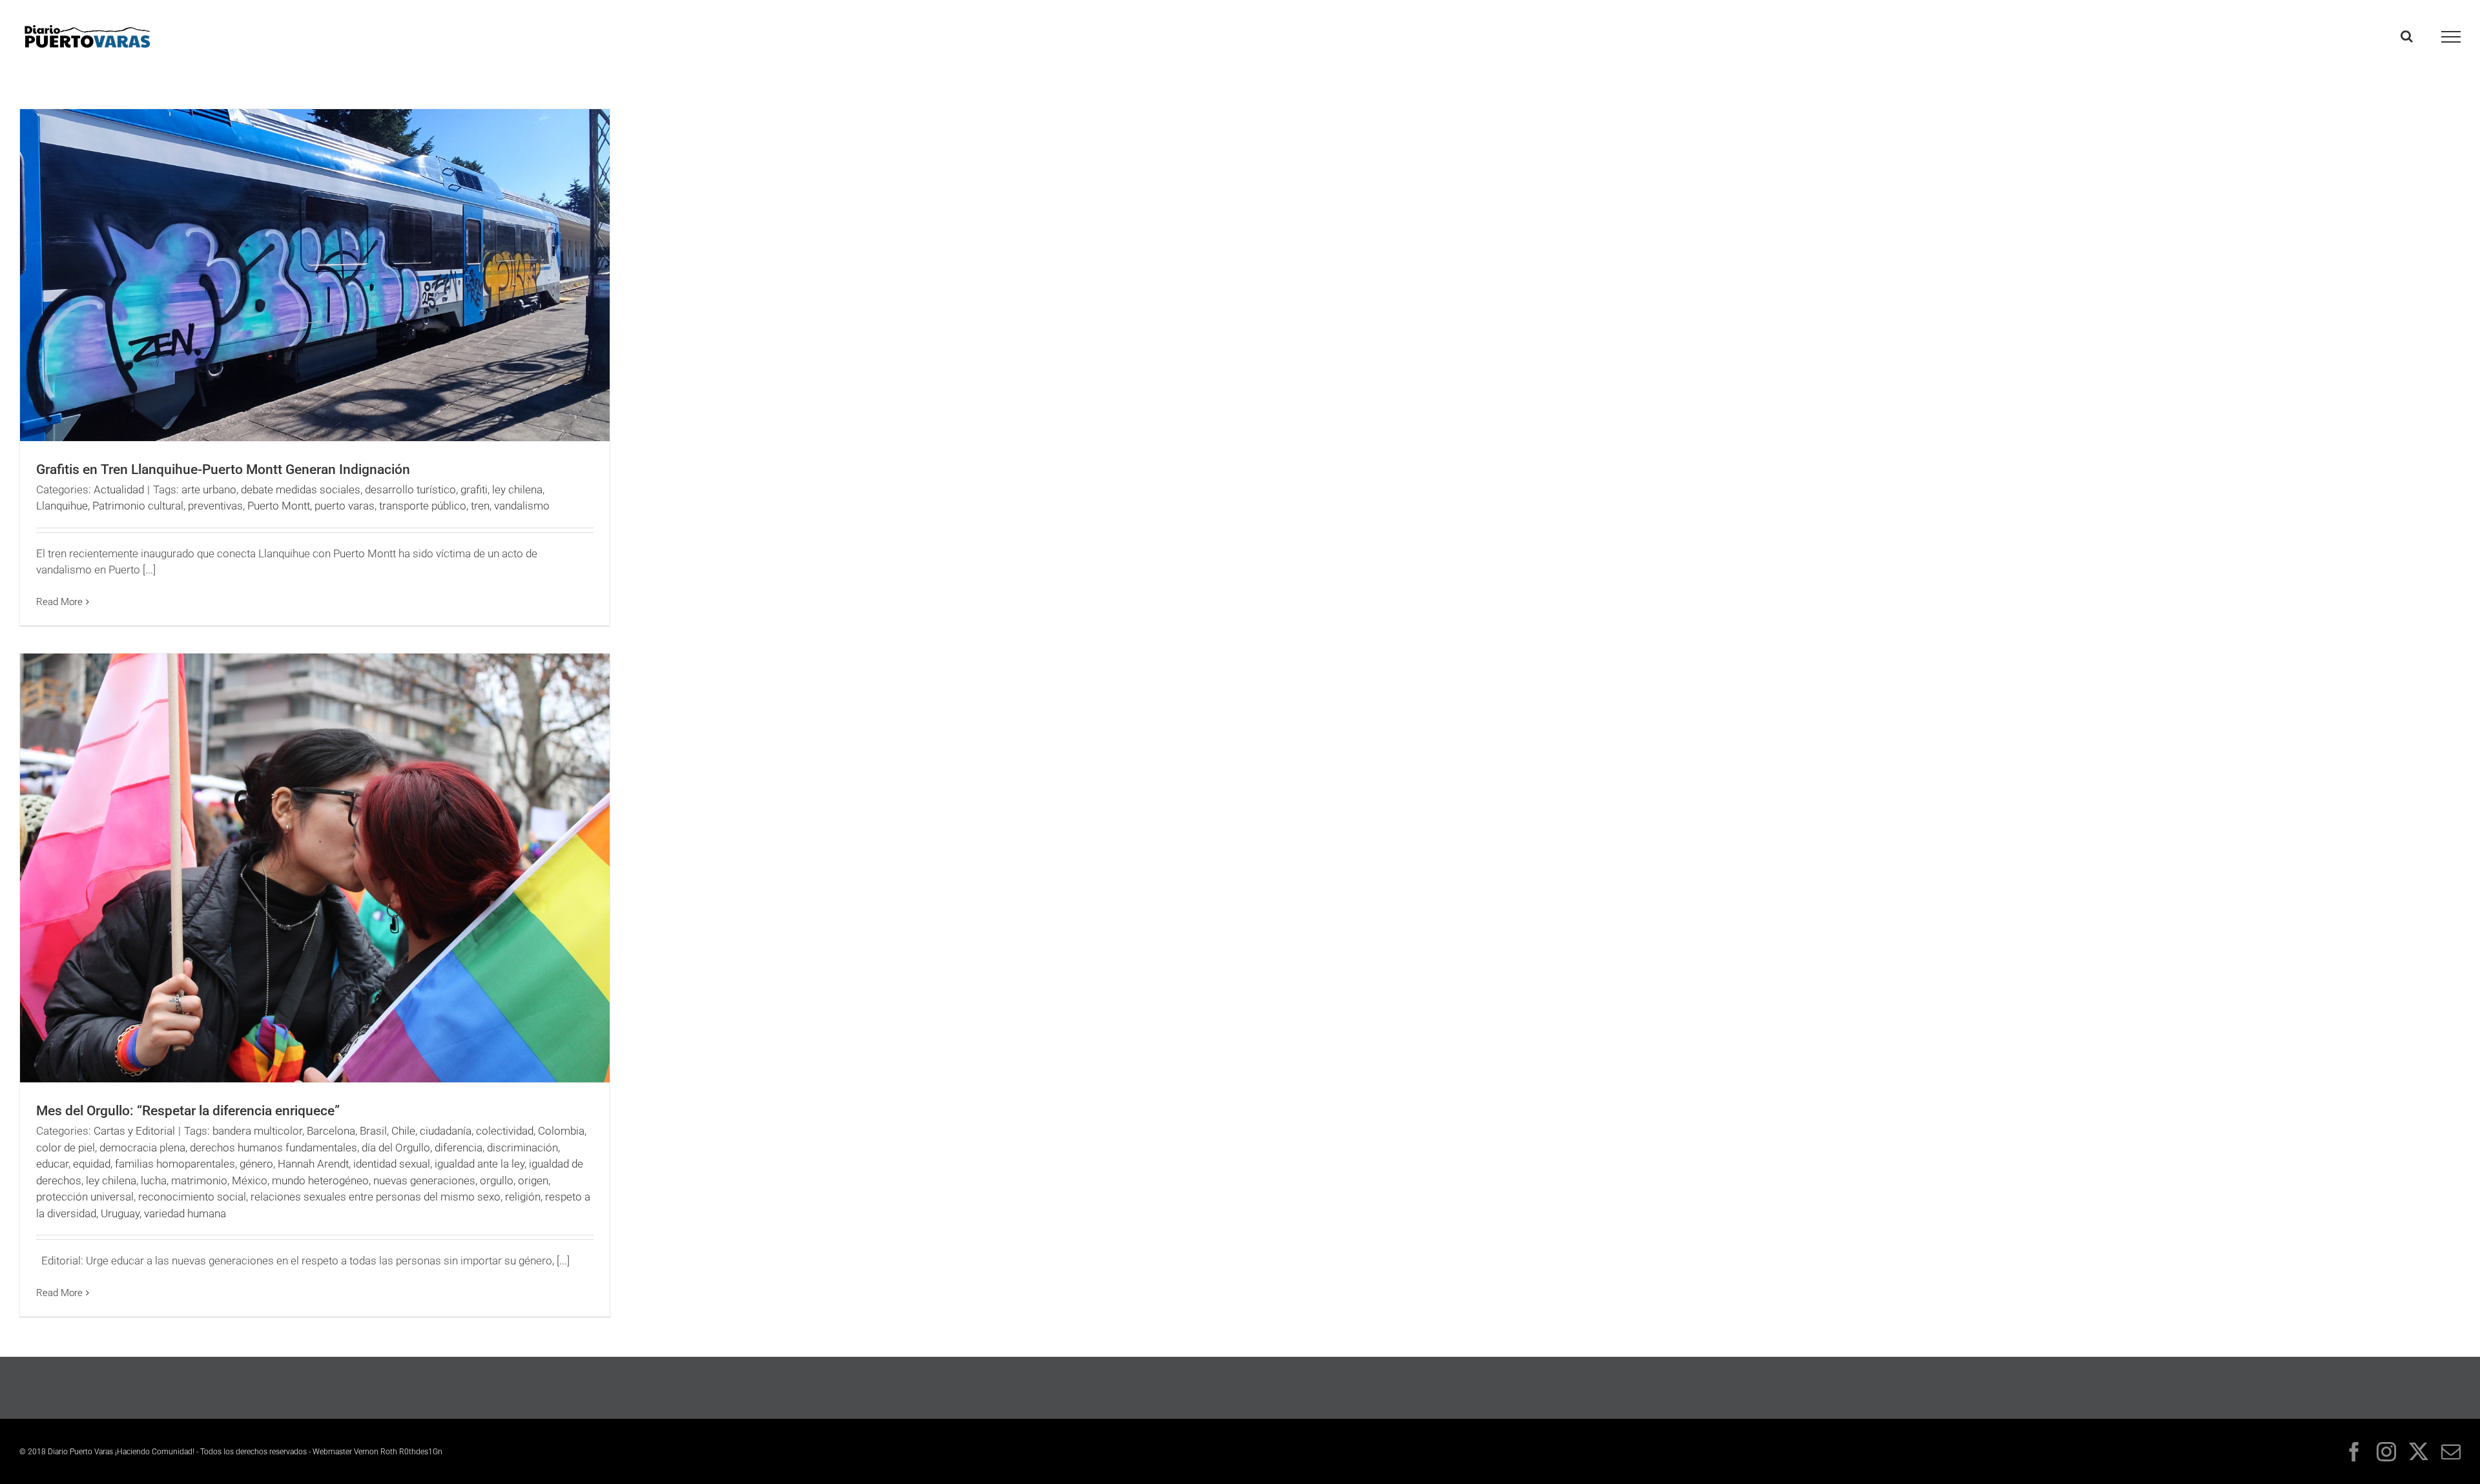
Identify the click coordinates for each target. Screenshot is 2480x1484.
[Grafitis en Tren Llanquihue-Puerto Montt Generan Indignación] (315, 275)
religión (523, 1197)
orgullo (497, 1180)
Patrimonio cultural (138, 506)
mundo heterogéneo (320, 1180)
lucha (154, 1180)
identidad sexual (392, 1164)
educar (52, 1164)
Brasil (373, 1131)
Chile (403, 1131)
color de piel (66, 1148)
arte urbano (209, 490)
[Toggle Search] (2407, 36)
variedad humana (185, 1213)
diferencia (459, 1148)
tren (480, 506)
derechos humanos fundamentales (274, 1148)
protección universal (85, 1197)
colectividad (505, 1131)
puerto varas (345, 506)
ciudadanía (446, 1131)
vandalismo (522, 506)
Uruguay (120, 1213)
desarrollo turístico (410, 490)
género (256, 1164)
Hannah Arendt (313, 1164)
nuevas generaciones (424, 1180)
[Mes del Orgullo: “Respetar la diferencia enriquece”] (315, 868)
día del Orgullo (396, 1148)
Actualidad (119, 490)
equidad (92, 1164)
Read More (59, 602)
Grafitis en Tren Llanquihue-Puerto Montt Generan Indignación (223, 469)
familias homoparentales (175, 1164)
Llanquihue (62, 506)
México (250, 1180)
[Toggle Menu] (2451, 37)
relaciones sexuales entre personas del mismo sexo (376, 1197)
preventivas (215, 506)
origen (533, 1180)
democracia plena (142, 1148)
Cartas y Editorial (134, 1131)
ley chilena (517, 490)
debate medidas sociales (301, 490)
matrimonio (199, 1180)
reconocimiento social (192, 1197)
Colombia (561, 1131)
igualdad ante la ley (480, 1164)
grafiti (474, 490)
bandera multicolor (257, 1131)
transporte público (423, 506)
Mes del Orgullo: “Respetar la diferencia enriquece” (188, 1111)
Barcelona (331, 1131)
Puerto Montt (279, 506)
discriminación (522, 1148)
